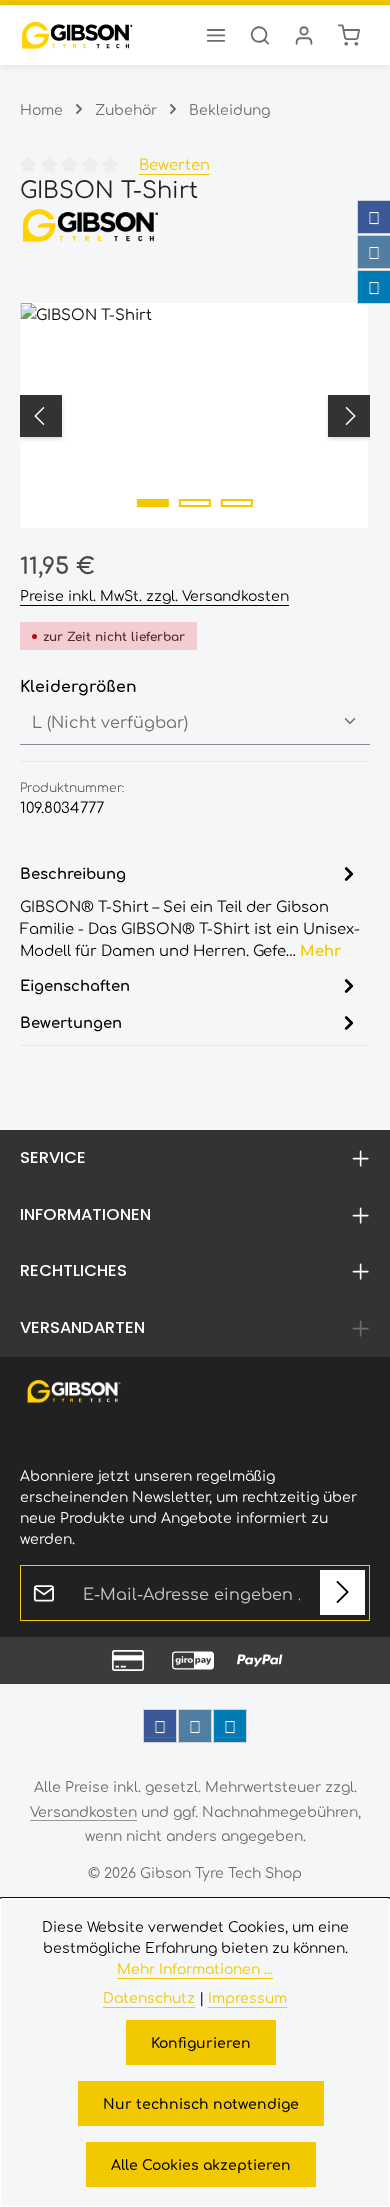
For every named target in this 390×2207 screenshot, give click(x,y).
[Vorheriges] (41, 416)
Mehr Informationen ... (195, 1968)
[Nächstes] (349, 416)
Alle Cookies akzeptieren (201, 2164)
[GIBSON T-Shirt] (194, 415)
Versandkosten (83, 1811)
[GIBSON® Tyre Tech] (195, 225)
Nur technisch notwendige (201, 2103)
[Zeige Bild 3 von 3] (237, 503)
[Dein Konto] (304, 35)
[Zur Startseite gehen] (77, 35)
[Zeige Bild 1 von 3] (153, 503)
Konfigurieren (201, 2042)
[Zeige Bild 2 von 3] (195, 503)
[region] (195, 415)
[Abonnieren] (342, 1592)
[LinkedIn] (374, 287)
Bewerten (174, 163)
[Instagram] (374, 252)
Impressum (247, 1997)
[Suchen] (260, 35)
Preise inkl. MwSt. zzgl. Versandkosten (154, 595)
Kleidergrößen (78, 685)
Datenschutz (149, 1997)
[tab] (190, 910)
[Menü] (216, 35)
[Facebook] (374, 217)
